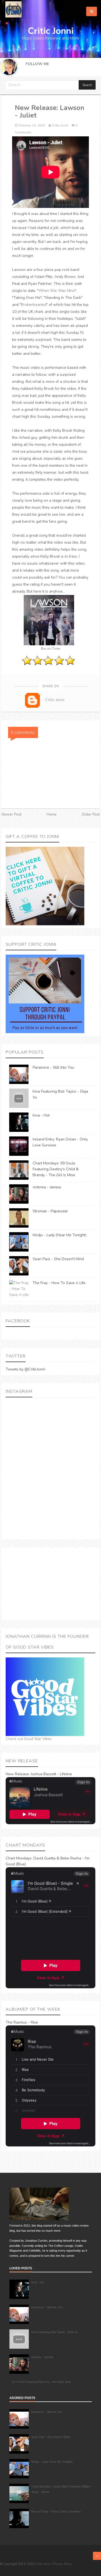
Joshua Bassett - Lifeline (51, 1774)
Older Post (91, 814)
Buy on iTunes (51, 649)
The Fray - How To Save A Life (59, 1283)
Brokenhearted (34, 305)
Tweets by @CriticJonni (25, 1369)
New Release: (18, 1774)
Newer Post (11, 814)
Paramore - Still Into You (53, 1067)
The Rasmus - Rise (22, 2022)
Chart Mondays (19, 1858)
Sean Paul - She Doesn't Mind (58, 1259)
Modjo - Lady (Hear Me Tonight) (60, 1235)
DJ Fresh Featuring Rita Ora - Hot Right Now (41, 2382)
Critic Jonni (43, 2564)
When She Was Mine (57, 291)
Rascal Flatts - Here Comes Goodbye (56, 2511)
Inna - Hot (41, 1115)
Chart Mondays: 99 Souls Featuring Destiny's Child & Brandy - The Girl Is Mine (56, 1169)
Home (52, 814)
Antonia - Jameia (47, 1187)
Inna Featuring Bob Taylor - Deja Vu (55, 2332)
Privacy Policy (63, 2564)
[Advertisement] (50, 1584)
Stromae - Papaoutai (50, 1211)
